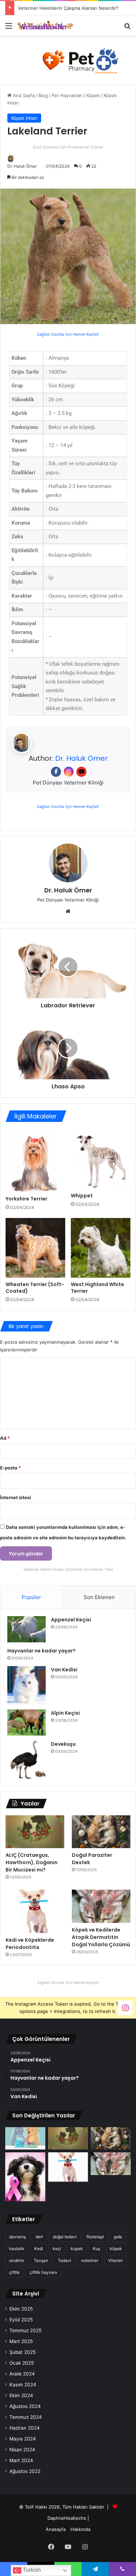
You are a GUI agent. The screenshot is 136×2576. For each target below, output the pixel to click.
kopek (77, 2249)
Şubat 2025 (22, 2352)
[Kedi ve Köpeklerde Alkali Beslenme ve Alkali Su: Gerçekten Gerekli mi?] (25, 2139)
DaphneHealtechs (67, 2518)
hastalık (17, 2249)
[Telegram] (95, 2569)
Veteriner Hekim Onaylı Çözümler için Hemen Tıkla (68, 1569)
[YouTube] (81, 772)
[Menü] (9, 28)
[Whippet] (101, 1159)
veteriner (90, 2260)
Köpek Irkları (24, 118)
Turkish (31, 2570)
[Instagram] (69, 772)
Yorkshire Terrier (27, 1199)
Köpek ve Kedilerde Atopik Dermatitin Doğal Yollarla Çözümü (101, 1937)
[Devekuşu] (27, 1760)
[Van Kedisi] (27, 1685)
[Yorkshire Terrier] (35, 1161)
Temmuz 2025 (25, 2330)
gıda (118, 2237)
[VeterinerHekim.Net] (45, 25)
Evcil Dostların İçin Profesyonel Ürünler (68, 147)
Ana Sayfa (23, 95)
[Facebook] (56, 772)
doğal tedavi (65, 2237)
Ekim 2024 (21, 2395)
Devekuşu (63, 1744)
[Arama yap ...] (127, 28)
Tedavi (65, 2260)
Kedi (39, 2249)
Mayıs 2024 (23, 2439)
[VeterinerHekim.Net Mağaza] (68, 60)
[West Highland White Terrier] (101, 1248)
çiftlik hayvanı (43, 2272)
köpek (116, 2249)
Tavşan (41, 2260)
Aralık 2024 (22, 2374)
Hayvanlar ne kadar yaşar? (41, 1651)
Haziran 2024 (25, 2428)
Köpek (93, 95)
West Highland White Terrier (97, 1288)
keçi (57, 2249)
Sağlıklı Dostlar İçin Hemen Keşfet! (68, 334)
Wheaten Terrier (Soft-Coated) (35, 1288)
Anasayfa (56, 2529)
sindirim (17, 2260)
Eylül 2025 (21, 2320)
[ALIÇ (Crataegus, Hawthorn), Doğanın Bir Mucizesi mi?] (35, 1832)
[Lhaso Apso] (68, 1048)
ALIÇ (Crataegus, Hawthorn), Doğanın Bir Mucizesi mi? (32, 1862)
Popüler (31, 1597)
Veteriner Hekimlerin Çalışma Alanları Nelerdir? (68, 8)
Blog (43, 95)
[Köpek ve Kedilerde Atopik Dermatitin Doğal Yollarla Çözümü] (101, 1906)
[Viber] (122, 2569)
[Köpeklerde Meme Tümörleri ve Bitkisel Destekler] (25, 2177)
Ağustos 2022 (25, 2471)
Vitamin (115, 2260)
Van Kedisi (64, 1670)
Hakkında (80, 2529)
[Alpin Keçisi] (27, 1723)
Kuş (96, 2249)
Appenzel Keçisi (71, 1620)
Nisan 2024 (22, 2450)
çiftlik (14, 2272)
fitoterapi (95, 2237)
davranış (17, 2237)
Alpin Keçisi (65, 1713)
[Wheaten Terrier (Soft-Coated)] (35, 1248)
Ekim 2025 (21, 2309)
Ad (5, 1438)
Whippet (82, 1196)
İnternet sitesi (16, 1497)
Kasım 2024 (23, 2385)
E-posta (10, 1468)
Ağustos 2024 (25, 2406)
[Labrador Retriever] (68, 967)
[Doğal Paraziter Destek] (101, 1832)
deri (39, 2237)
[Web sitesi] (68, 911)
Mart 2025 (21, 2341)
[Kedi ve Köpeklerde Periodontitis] (35, 1911)
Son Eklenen (99, 1597)
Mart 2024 (21, 2460)
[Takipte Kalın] (125, 2007)
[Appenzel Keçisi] (27, 1629)
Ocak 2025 (22, 2363)
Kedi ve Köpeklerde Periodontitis (30, 1944)
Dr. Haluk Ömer (22, 166)
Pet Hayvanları (67, 95)
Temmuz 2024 (26, 2417)
